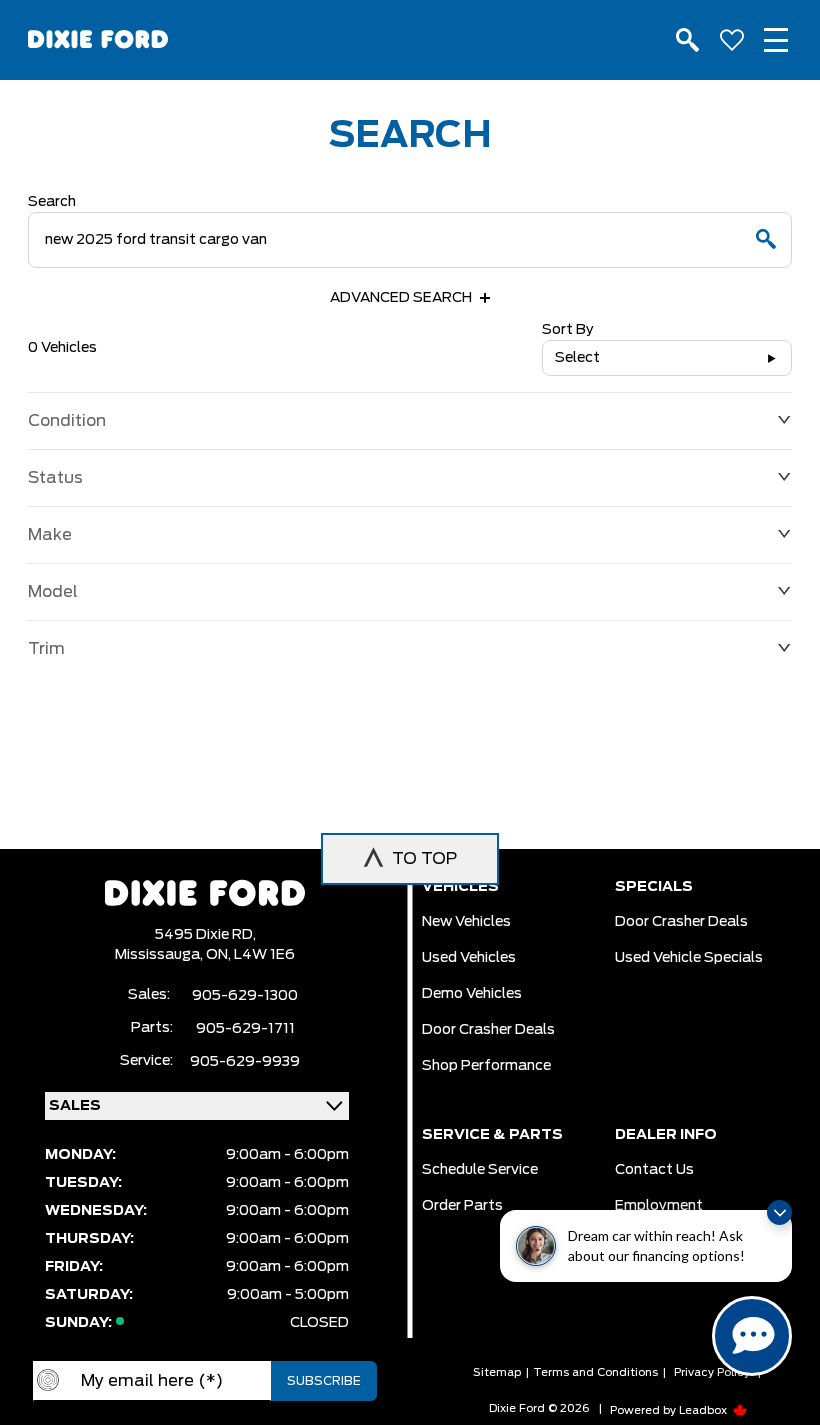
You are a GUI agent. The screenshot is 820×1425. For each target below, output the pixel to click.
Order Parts (462, 1206)
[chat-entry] (752, 1336)
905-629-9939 (245, 1062)
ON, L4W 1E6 (250, 955)
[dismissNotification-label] (779, 1212)
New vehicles (466, 922)
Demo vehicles (472, 994)
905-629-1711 (245, 1029)
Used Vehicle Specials (689, 958)
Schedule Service (480, 1170)
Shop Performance (486, 1066)
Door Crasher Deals (488, 1030)
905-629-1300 (245, 996)
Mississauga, (160, 955)
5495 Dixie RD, (205, 935)
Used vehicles (469, 958)
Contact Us (654, 1170)
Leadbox (704, 1410)
